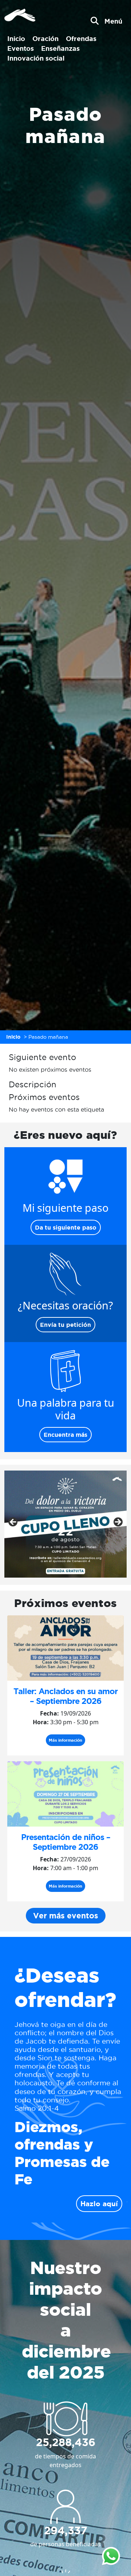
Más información (65, 1740)
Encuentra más (65, 1435)
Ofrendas (81, 38)
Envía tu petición (65, 1325)
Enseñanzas (60, 48)
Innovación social (36, 58)
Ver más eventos (66, 1916)
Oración (45, 38)
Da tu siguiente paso (66, 1227)
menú (113, 21)
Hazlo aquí (99, 2204)
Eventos (21, 48)
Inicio (16, 38)
